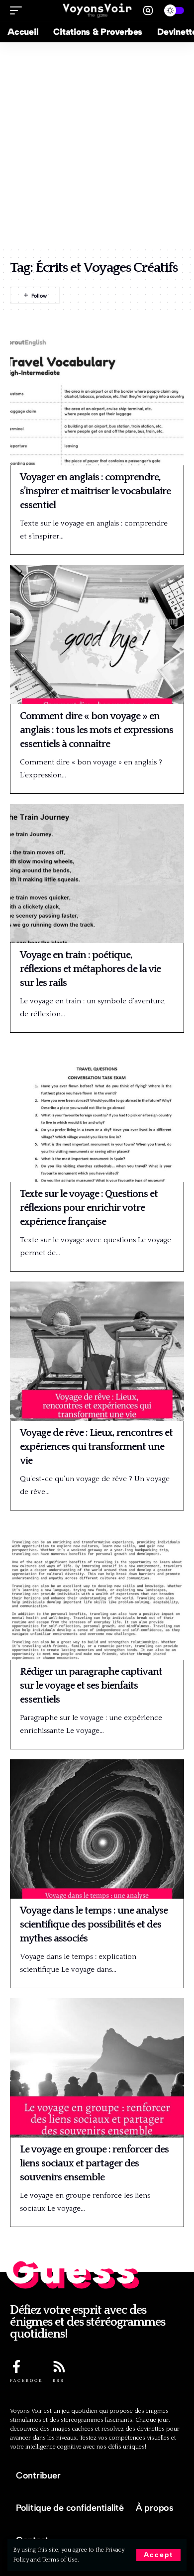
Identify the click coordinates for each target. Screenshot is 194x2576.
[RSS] (59, 2366)
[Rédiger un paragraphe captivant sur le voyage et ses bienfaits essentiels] (97, 1590)
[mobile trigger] (18, 10)
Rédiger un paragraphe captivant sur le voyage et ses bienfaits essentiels (91, 1686)
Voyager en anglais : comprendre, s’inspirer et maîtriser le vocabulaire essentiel (95, 491)
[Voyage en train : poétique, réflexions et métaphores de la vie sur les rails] (97, 873)
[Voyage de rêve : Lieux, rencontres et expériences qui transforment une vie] (97, 1351)
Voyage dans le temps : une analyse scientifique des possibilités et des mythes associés (94, 1925)
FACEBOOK (26, 2380)
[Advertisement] (97, 144)
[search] (148, 11)
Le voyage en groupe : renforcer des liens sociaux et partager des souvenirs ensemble (94, 2163)
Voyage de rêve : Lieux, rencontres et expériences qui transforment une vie (96, 1447)
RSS (59, 2380)
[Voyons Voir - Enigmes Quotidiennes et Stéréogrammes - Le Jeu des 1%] (97, 10)
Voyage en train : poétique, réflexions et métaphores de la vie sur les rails (90, 969)
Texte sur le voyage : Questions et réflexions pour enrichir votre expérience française (89, 1208)
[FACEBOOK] (16, 2366)
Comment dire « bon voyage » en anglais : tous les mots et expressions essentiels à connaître (97, 730)
